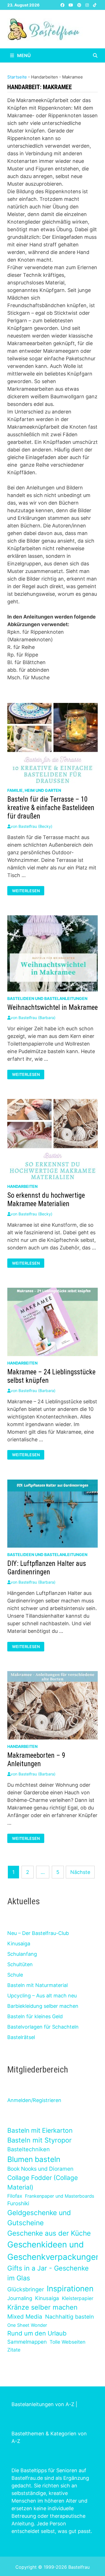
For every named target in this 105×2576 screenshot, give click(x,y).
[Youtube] (72, 5)
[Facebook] (63, 5)
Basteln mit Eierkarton (40, 2130)
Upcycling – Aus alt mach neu (42, 1996)
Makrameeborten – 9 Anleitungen (36, 1760)
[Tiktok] (95, 5)
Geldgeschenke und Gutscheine (39, 2218)
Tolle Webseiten (67, 2342)
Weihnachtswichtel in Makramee (53, 1007)
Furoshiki (18, 2203)
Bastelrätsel (21, 2037)
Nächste (80, 1872)
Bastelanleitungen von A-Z (43, 2404)
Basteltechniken (29, 2149)
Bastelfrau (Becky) (35, 826)
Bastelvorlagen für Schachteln (43, 2027)
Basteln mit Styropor (39, 2140)
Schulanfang (22, 1954)
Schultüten (20, 1964)
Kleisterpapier (78, 2298)
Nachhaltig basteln (69, 2317)
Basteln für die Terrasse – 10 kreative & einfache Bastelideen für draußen (51, 808)
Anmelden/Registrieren (34, 2100)
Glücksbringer (26, 2289)
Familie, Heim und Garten (34, 790)
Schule (15, 1975)
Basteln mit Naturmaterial (38, 1985)
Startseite (17, 77)
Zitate (14, 2350)
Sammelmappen (27, 2342)
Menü (23, 55)
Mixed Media (25, 2317)
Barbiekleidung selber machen (43, 2006)
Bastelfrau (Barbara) (37, 1018)
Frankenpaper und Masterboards (60, 2196)
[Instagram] (88, 5)
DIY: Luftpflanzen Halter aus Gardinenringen (47, 1568)
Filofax (15, 2196)
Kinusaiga (19, 1944)
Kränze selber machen (42, 2307)
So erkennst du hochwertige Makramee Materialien (46, 1200)
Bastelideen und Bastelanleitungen (47, 998)
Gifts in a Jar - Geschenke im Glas (48, 2273)
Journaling (20, 2298)
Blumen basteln (34, 2159)
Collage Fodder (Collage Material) (43, 2182)
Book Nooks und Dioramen (40, 2169)
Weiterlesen (26, 891)
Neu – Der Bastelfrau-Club (38, 1933)
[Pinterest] (80, 5)
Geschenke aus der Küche (49, 2233)
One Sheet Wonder (27, 2325)
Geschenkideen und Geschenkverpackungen (54, 2251)
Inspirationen (70, 2289)
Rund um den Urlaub (37, 2333)
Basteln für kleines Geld (35, 2016)
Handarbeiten (22, 1186)
